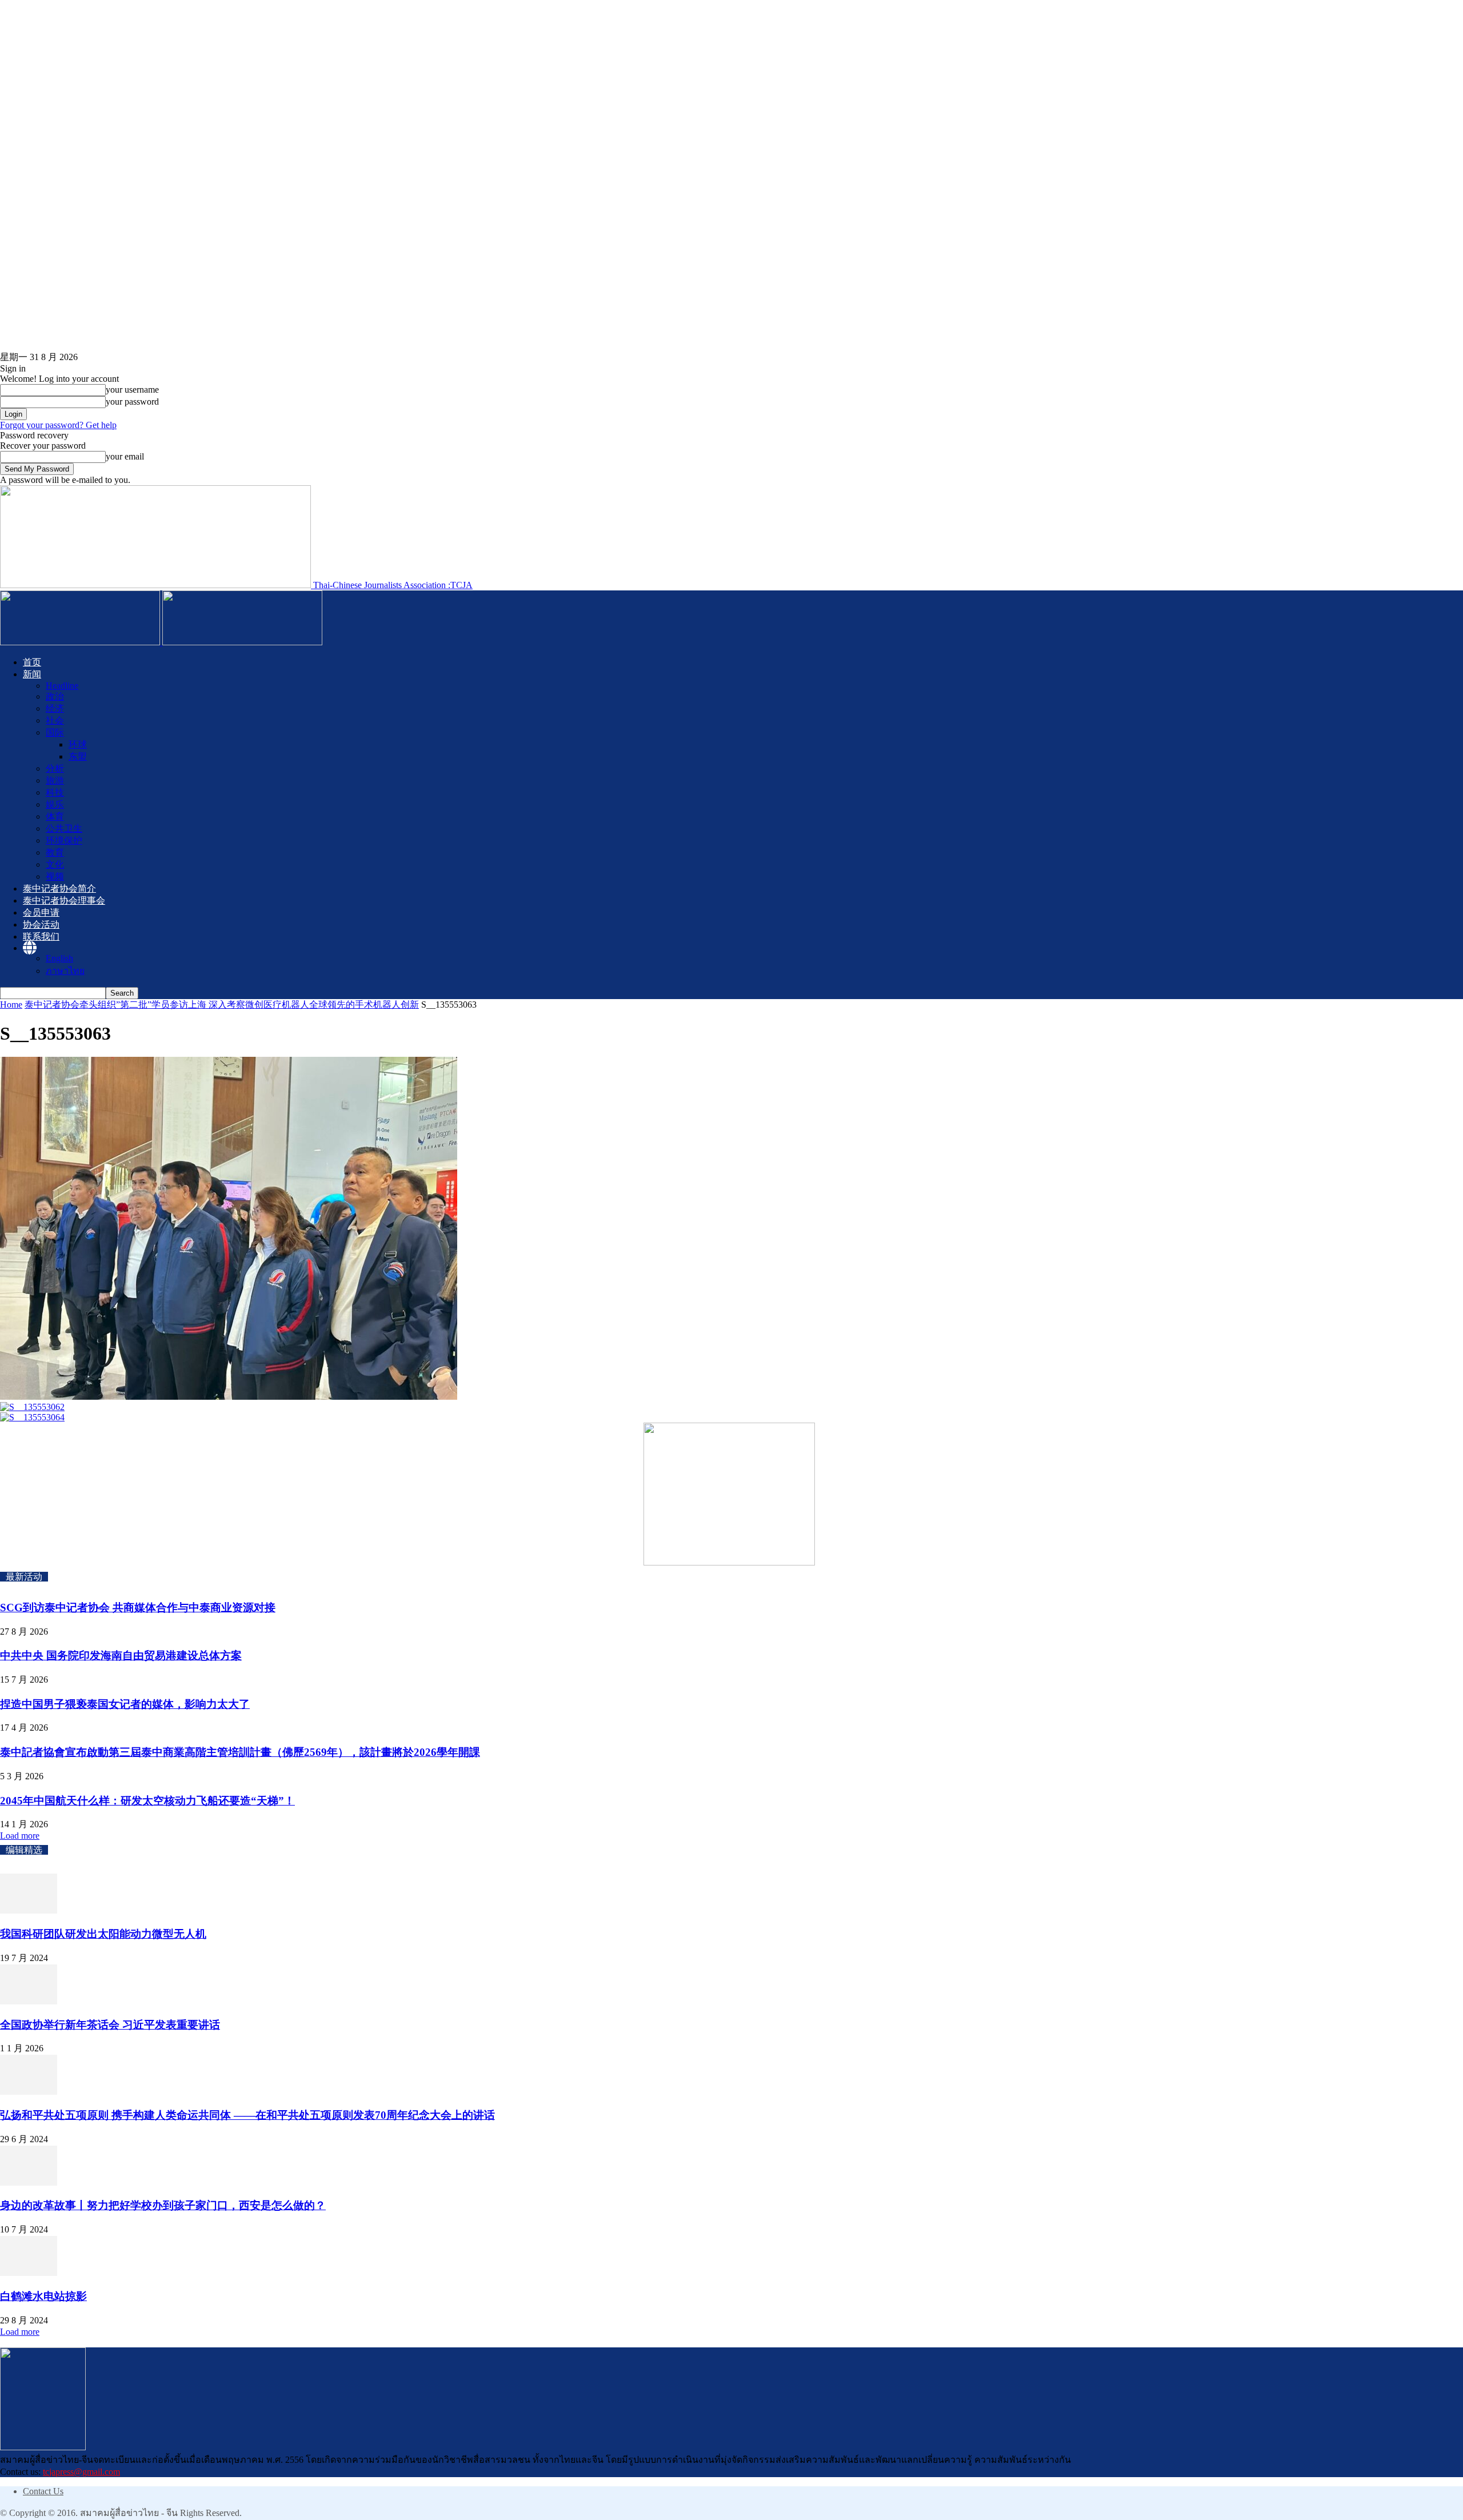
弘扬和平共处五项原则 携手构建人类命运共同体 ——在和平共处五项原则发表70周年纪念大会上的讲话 (247, 2115)
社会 (55, 720)
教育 (55, 852)
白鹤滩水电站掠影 (43, 2296)
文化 (55, 864)
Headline (62, 686)
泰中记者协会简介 (59, 888)
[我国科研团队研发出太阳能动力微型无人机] (29, 1910)
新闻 (32, 674)
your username (132, 390)
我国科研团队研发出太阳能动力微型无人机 (103, 1934)
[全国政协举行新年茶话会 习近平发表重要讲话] (29, 2001)
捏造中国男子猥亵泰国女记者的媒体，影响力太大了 (125, 1704)
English (59, 958)
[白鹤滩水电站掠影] (29, 2273)
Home (11, 1005)
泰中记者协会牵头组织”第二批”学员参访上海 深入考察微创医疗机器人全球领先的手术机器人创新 (222, 1005)
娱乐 (55, 804)
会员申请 (41, 912)
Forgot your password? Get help (58, 425)
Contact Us (43, 2491)
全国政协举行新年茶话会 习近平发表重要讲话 (110, 2025)
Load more (20, 1836)
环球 (78, 744)
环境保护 (64, 840)
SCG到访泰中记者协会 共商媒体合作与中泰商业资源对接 (138, 1608)
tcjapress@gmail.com (81, 2472)
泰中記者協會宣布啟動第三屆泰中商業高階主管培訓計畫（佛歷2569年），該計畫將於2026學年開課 (240, 1752)
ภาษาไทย (65, 971)
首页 (32, 662)
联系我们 (41, 936)
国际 (55, 732)
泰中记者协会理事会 (64, 900)
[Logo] (81, 642)
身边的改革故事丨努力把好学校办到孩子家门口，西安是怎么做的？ (163, 2205)
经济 (55, 708)
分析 (55, 768)
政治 (55, 696)
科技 (55, 792)
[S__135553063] (229, 1397)
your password (132, 402)
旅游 (55, 780)
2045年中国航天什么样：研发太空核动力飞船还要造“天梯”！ (147, 1801)
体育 (55, 816)
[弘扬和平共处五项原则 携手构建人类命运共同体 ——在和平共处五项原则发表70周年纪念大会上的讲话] (29, 2092)
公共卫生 (64, 828)
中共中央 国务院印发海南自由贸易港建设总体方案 (121, 1656)
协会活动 (41, 924)
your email (125, 456)
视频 (55, 876)
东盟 (78, 756)
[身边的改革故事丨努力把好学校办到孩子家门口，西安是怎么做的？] (29, 2182)
